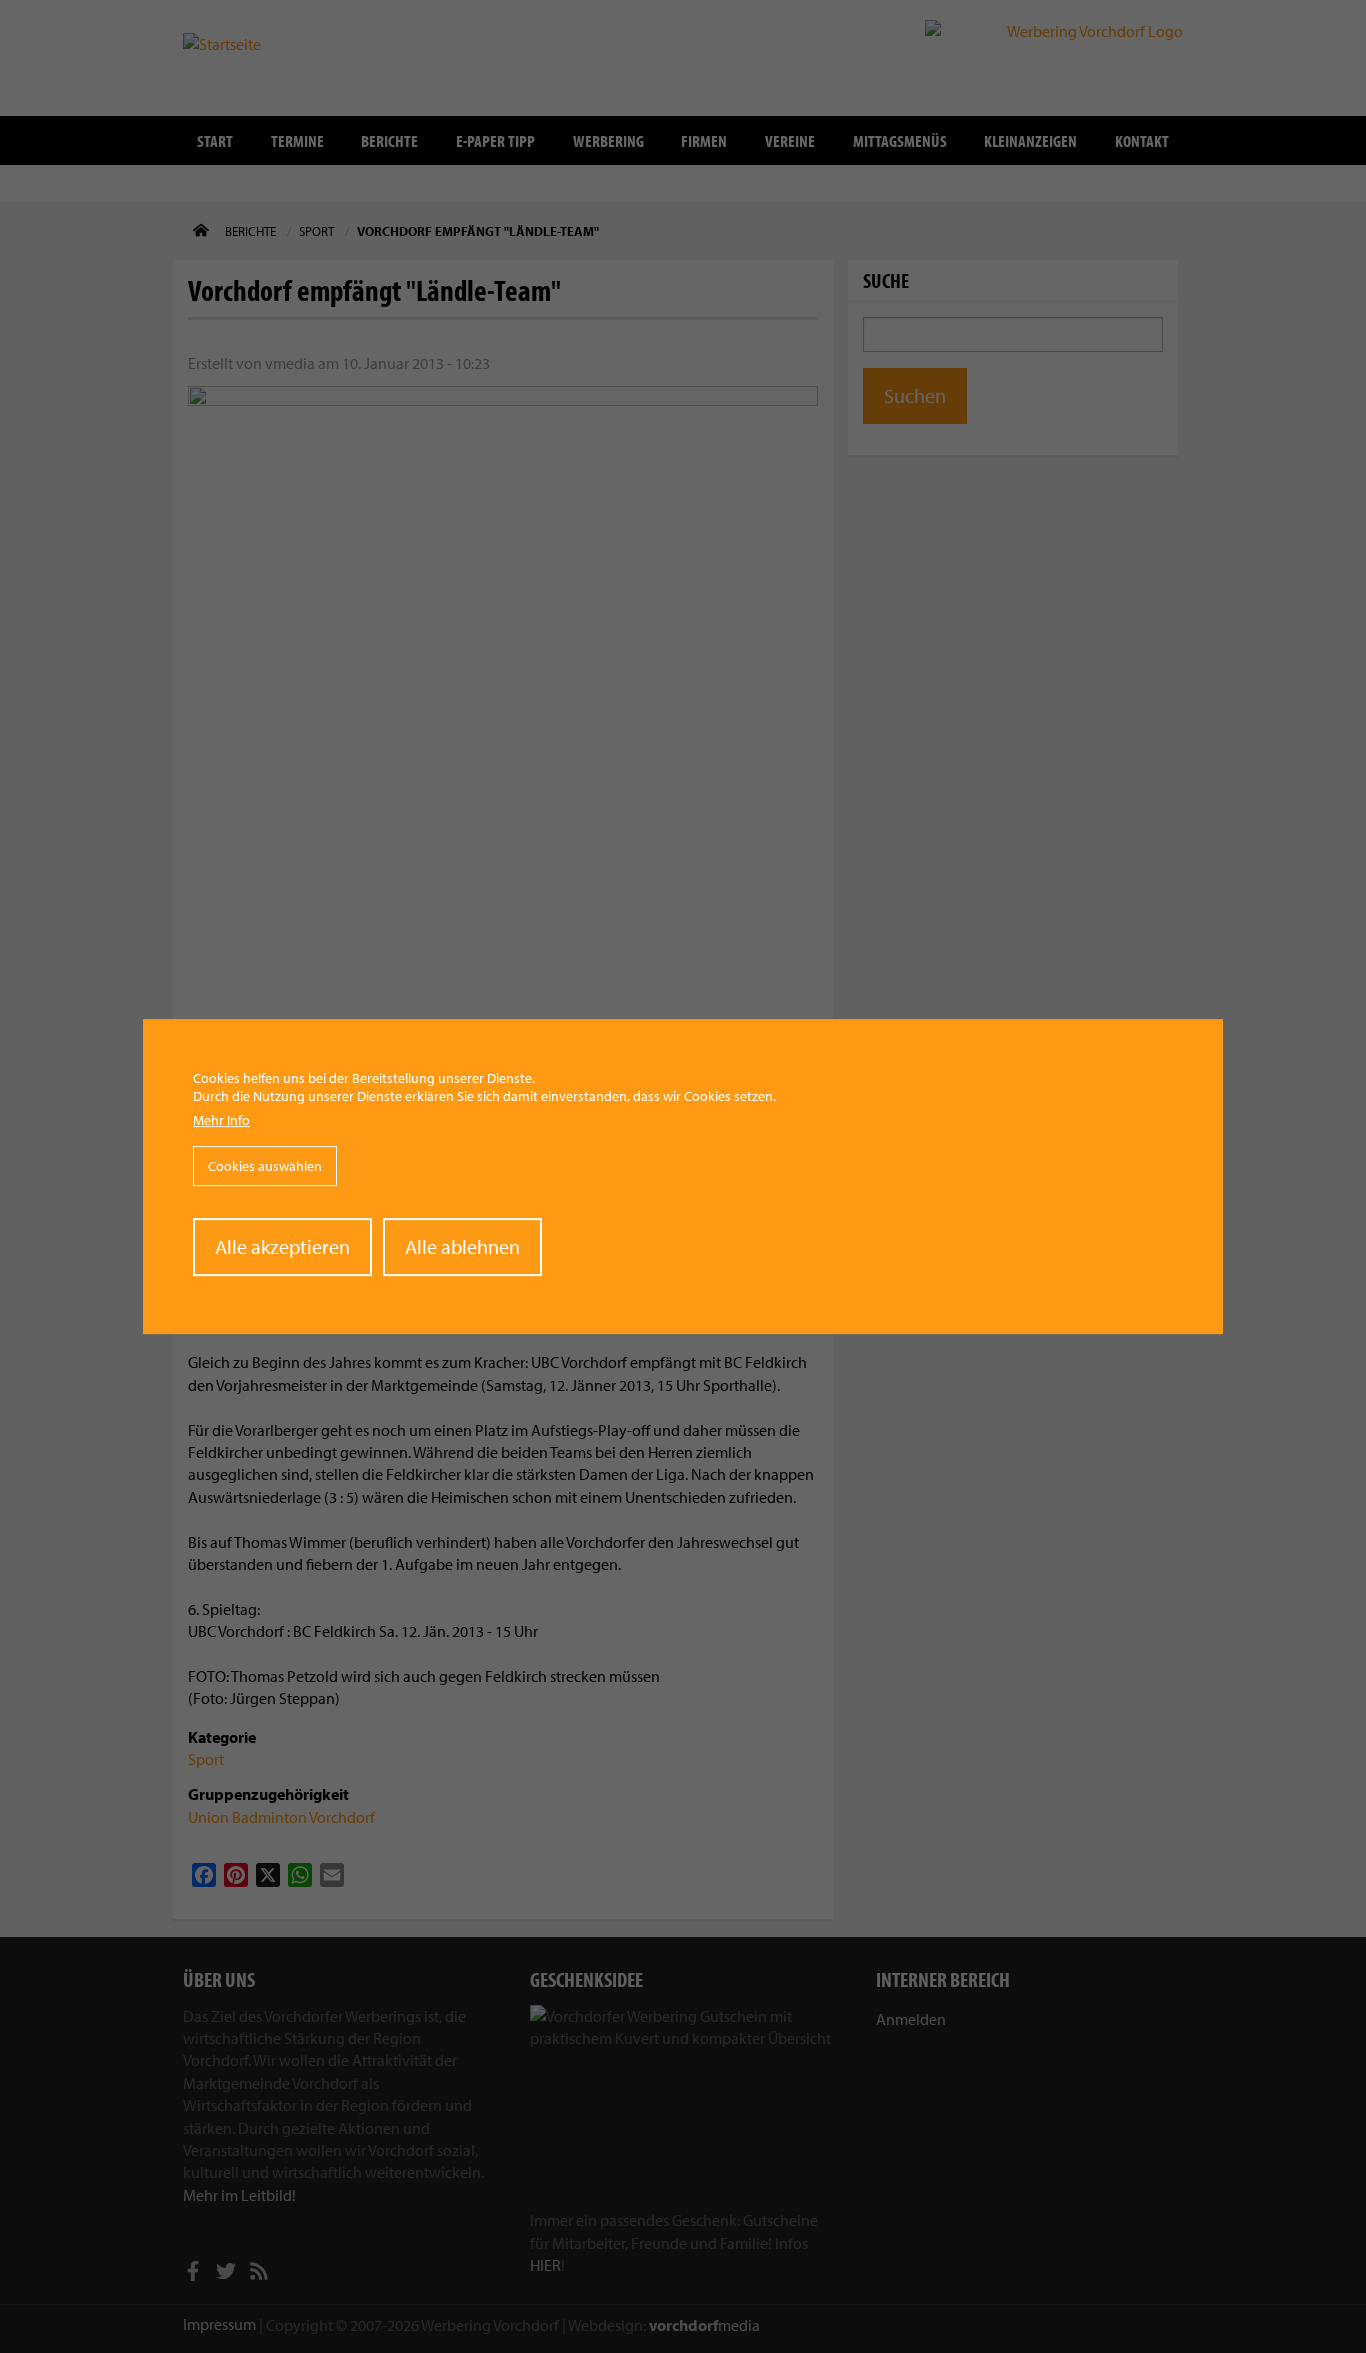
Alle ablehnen (462, 1246)
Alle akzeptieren (282, 1246)
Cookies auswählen (265, 1166)
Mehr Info (221, 1120)
